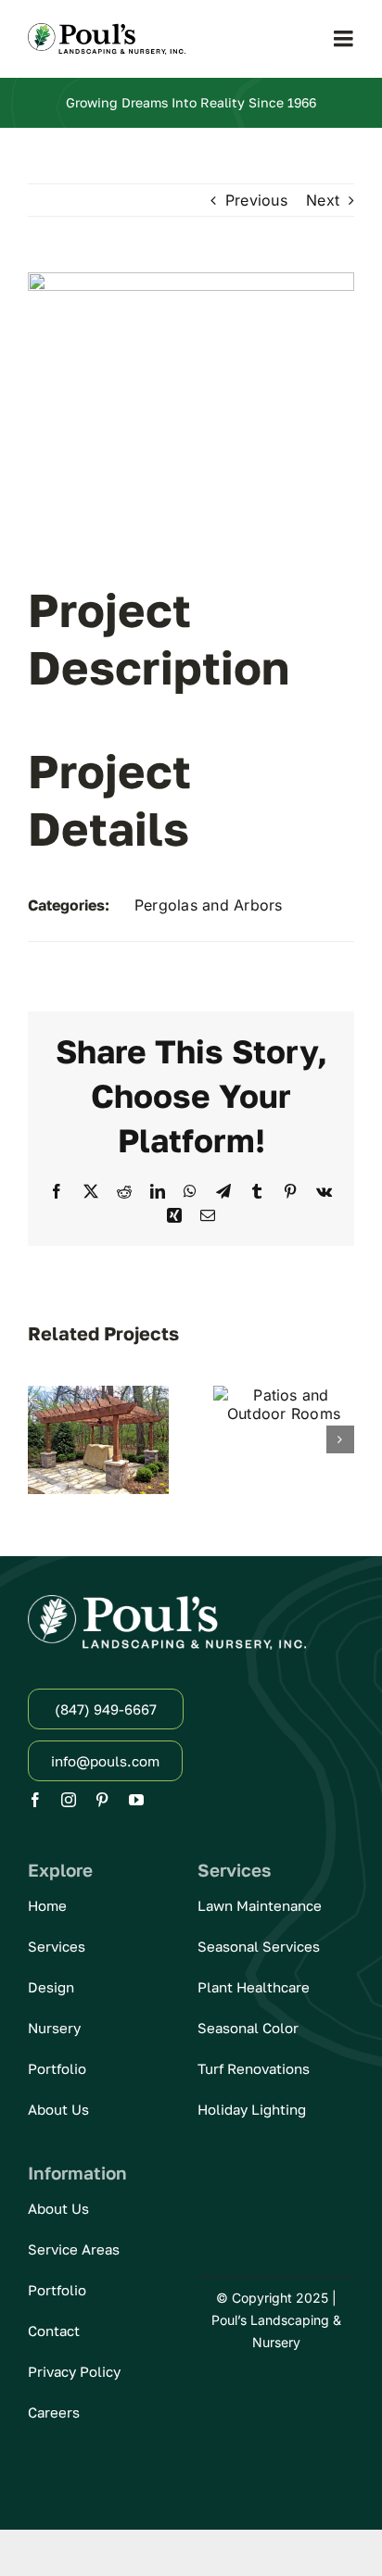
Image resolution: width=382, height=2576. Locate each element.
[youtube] (136, 1800)
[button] (42, 1439)
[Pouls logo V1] (107, 31)
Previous (256, 200)
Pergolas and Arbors (209, 905)
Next (323, 200)
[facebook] (35, 1800)
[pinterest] (102, 1800)
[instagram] (69, 1800)
